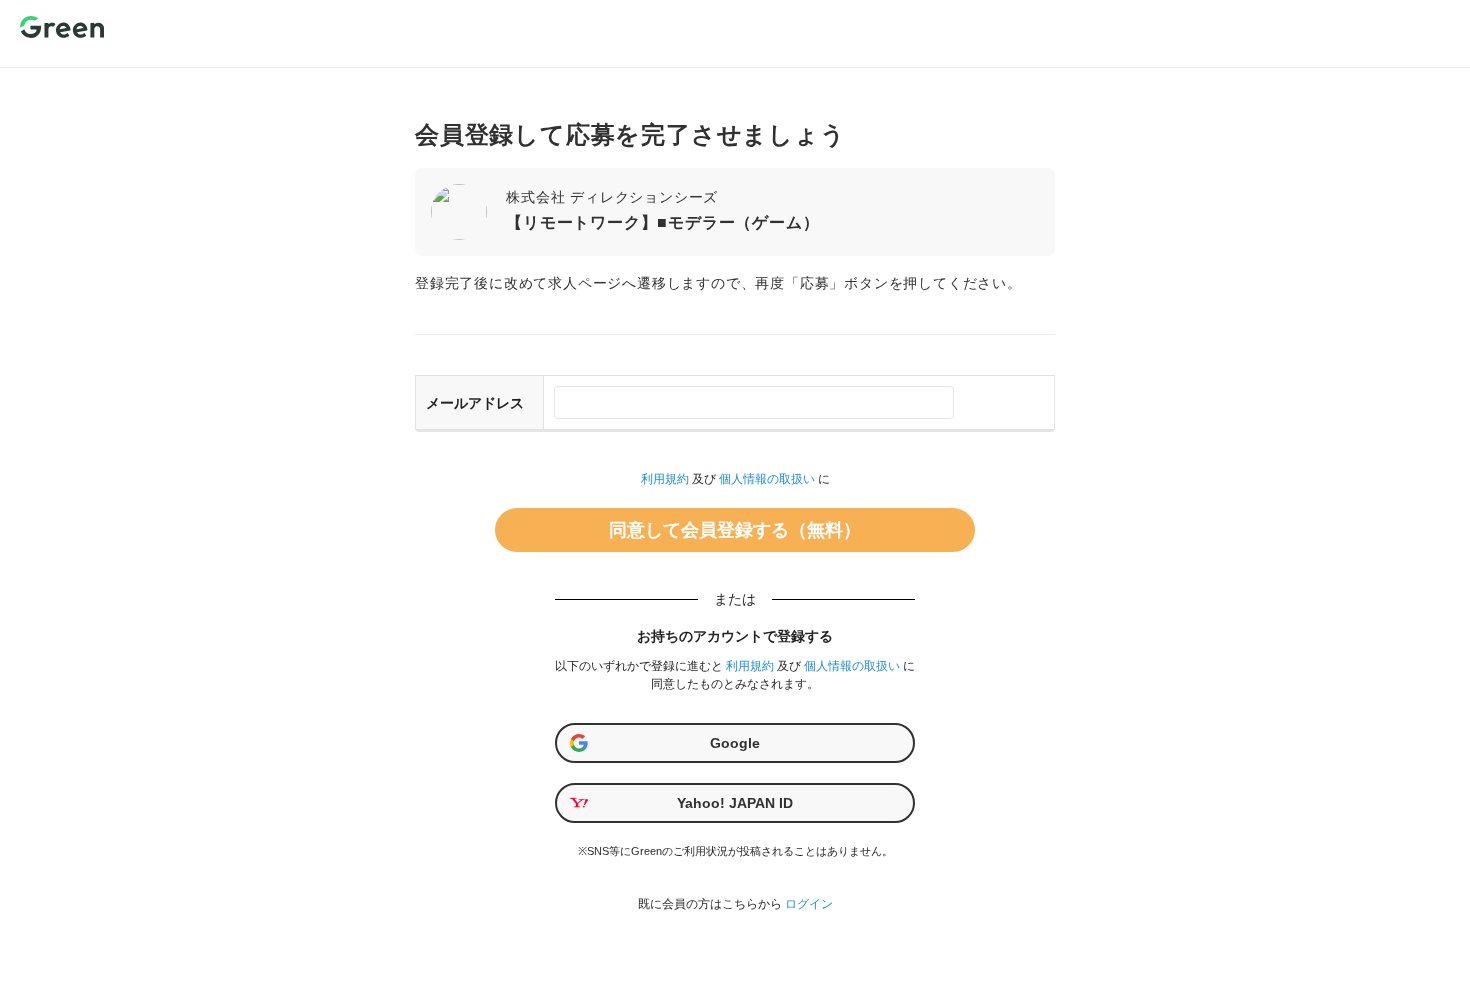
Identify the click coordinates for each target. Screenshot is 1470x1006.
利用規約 (665, 479)
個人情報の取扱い (767, 479)
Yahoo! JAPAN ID (735, 803)
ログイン (809, 904)
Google (735, 743)
